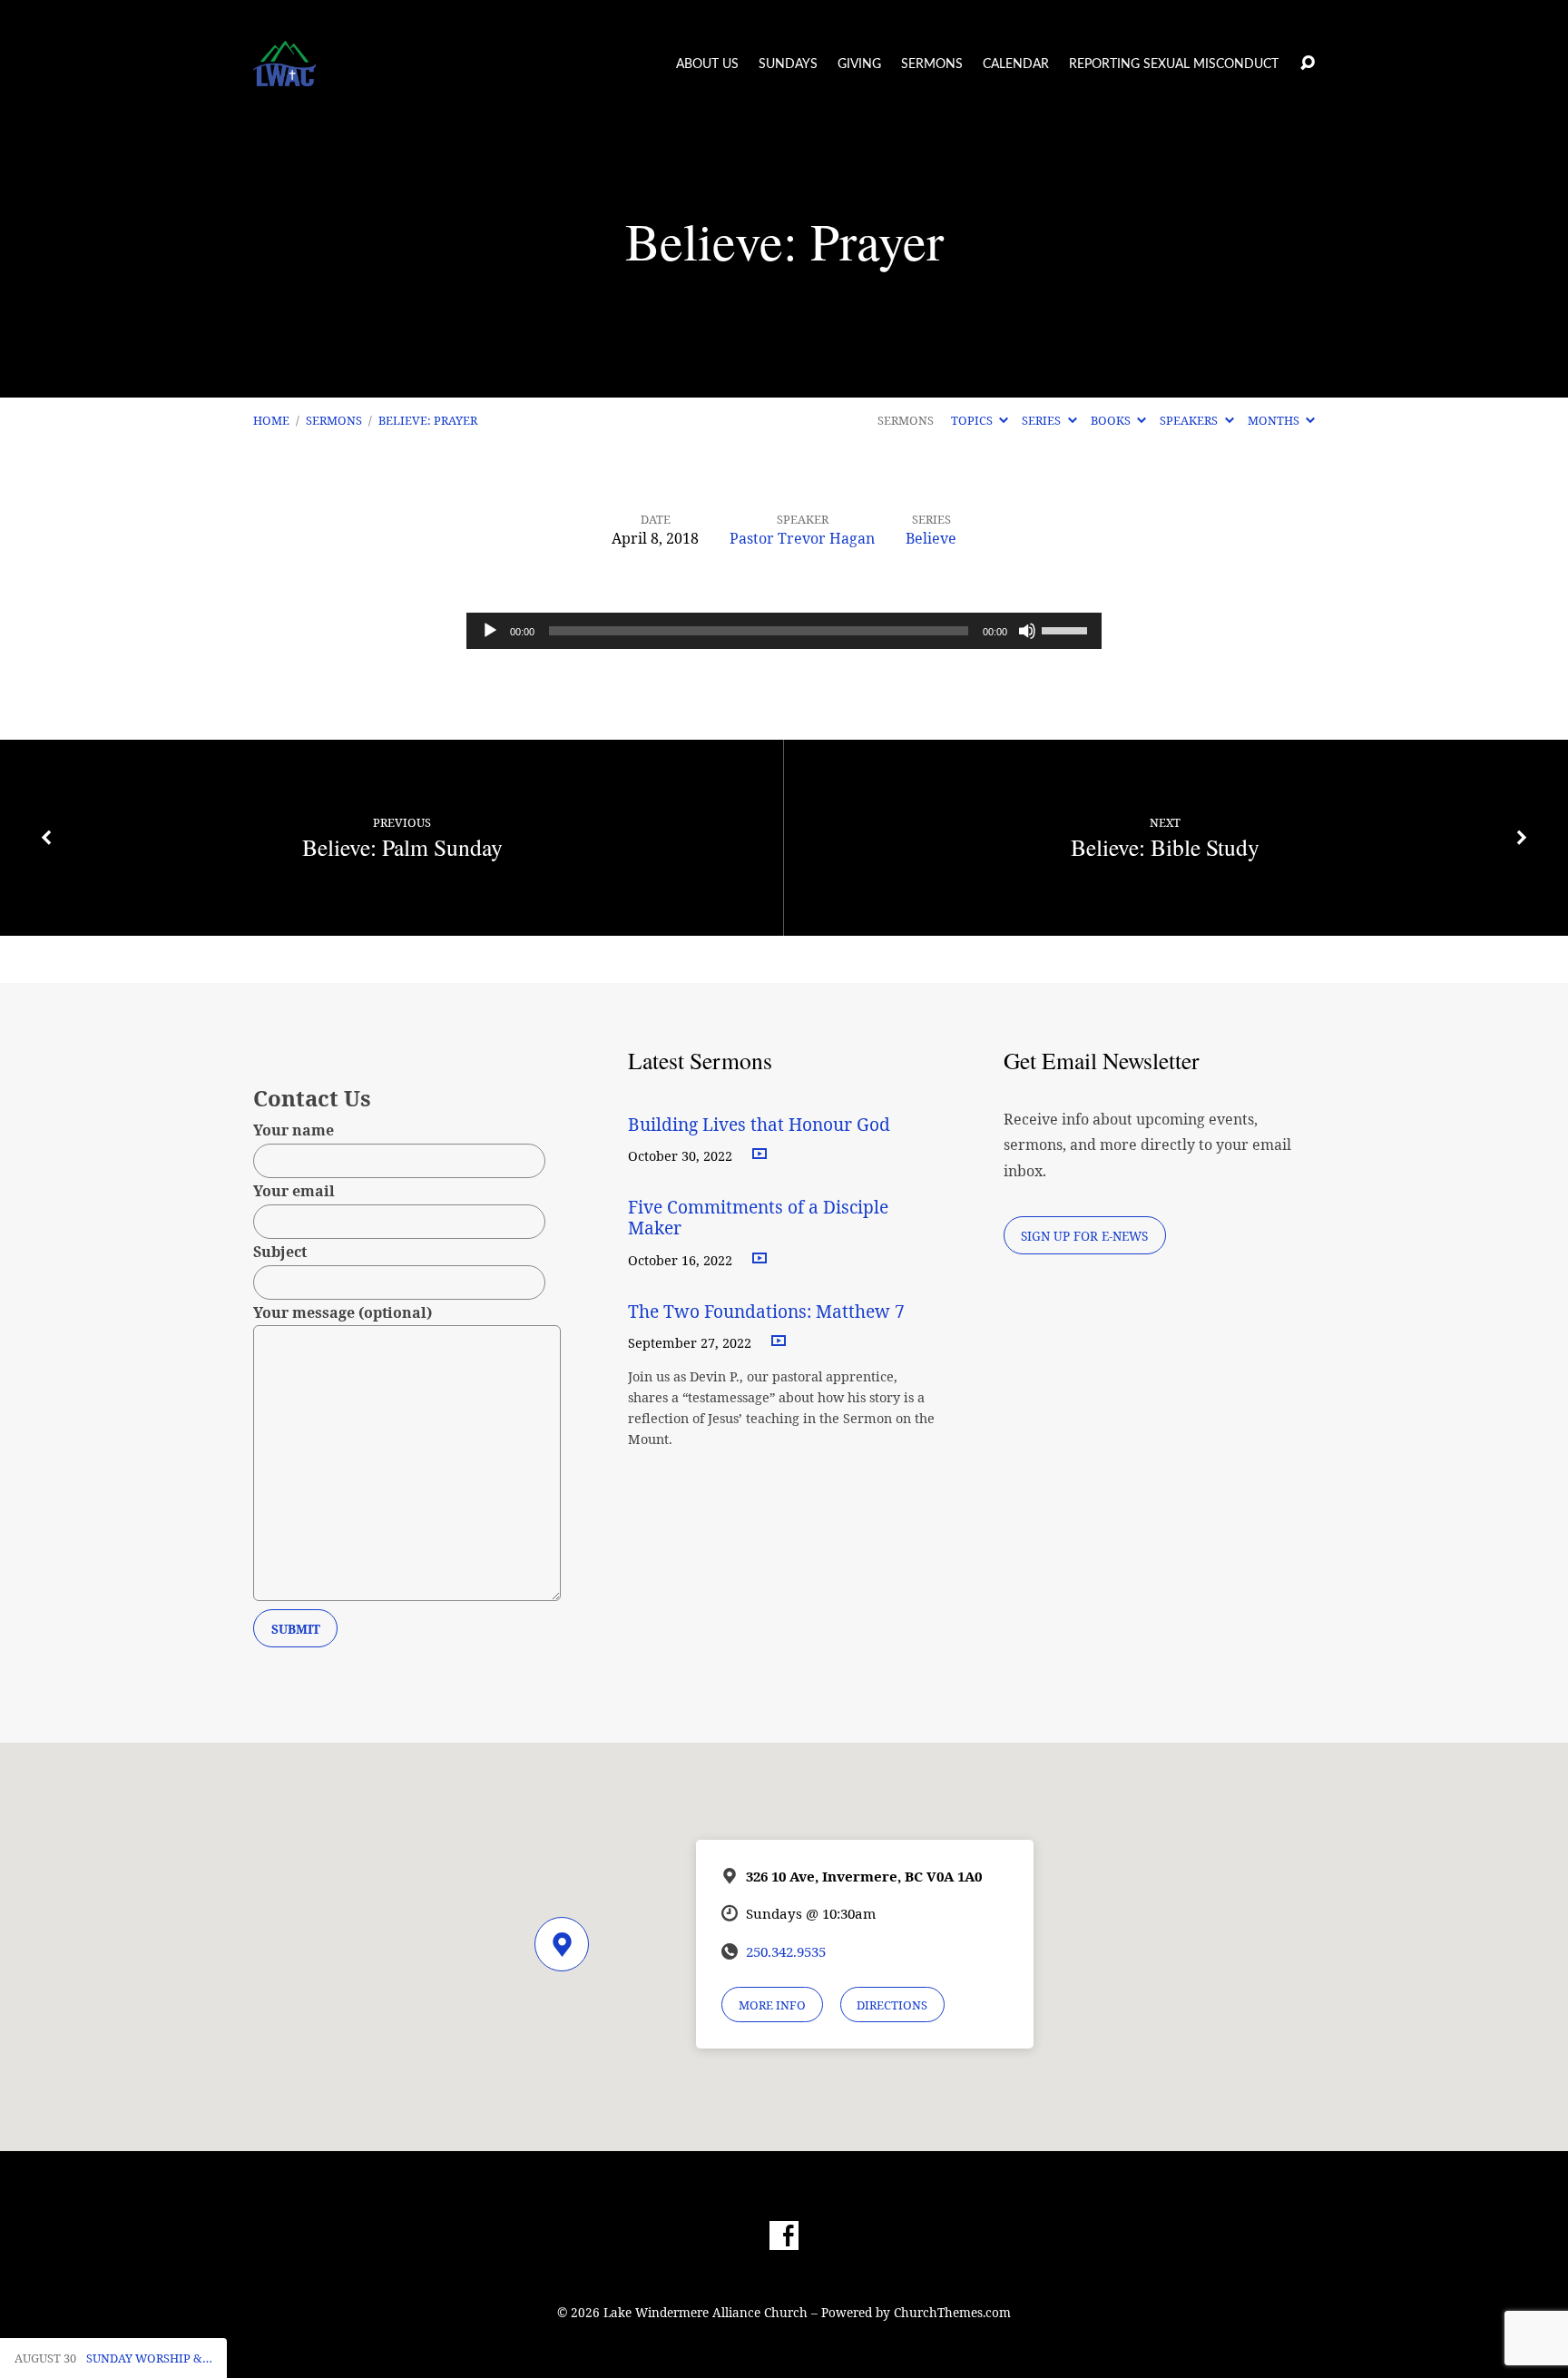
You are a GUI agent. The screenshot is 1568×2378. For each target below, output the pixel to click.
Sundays (788, 64)
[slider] (1067, 629)
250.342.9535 (786, 1951)
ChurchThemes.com (952, 2312)
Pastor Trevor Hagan (802, 538)
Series (1043, 420)
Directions (892, 2005)
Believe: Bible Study (1165, 847)
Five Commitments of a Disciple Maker (758, 1217)
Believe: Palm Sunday (402, 847)
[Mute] (1027, 631)
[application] (784, 631)
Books (1112, 420)
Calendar (1016, 64)
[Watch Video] (759, 1155)
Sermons (932, 64)
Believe (931, 538)
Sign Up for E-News (1084, 1236)
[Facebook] (784, 2236)
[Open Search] (1308, 64)
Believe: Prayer (428, 420)
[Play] (490, 631)
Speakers (1190, 420)
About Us (707, 64)
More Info (772, 2005)
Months (1275, 420)
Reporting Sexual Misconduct (1174, 64)
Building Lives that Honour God (759, 1124)
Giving (859, 64)
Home (271, 420)
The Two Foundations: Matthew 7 (769, 1311)
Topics (973, 420)
